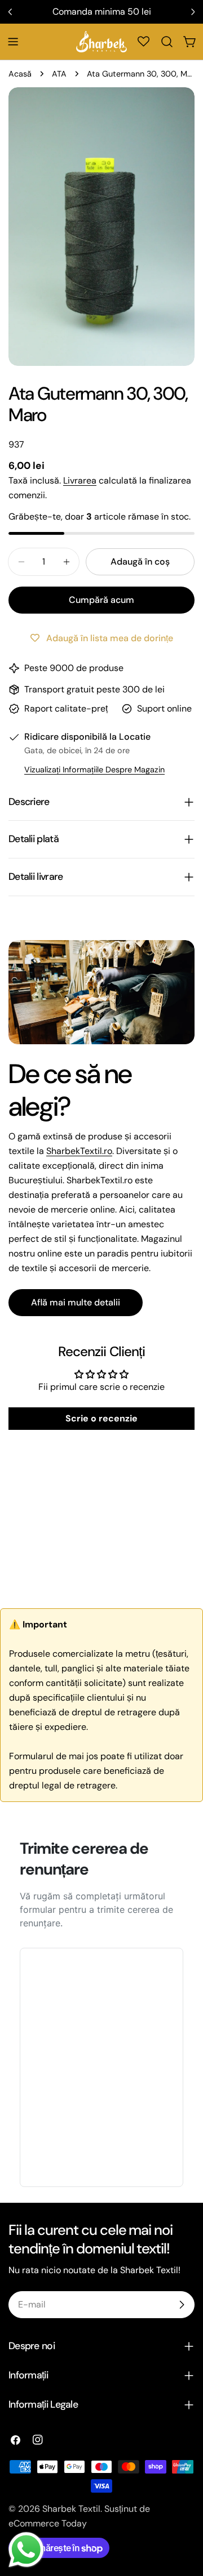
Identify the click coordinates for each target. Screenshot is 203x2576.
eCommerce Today (48, 2523)
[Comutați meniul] (13, 42)
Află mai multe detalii (76, 1302)
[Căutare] (167, 42)
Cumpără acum (101, 600)
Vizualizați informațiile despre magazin (94, 770)
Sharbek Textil (71, 2509)
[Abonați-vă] (182, 2305)
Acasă (20, 74)
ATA (59, 74)
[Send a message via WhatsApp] (26, 2550)
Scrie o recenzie (101, 1418)
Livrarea (80, 480)
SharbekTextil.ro (79, 1151)
